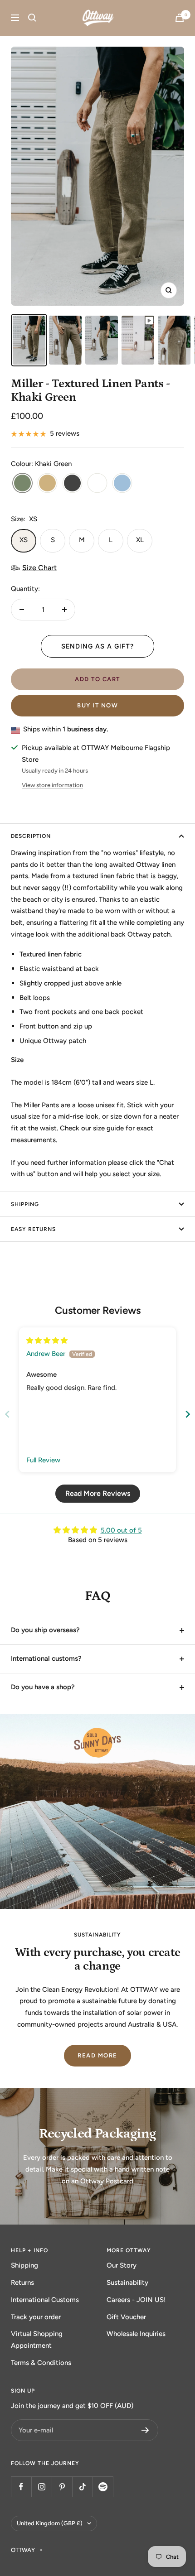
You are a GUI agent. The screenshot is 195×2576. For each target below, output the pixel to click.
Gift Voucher (126, 2317)
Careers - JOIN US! (136, 2300)
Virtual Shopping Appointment (37, 2340)
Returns (22, 2283)
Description (31, 836)
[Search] (32, 18)
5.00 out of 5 (121, 1530)
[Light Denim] (122, 484)
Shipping (24, 2265)
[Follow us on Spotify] (103, 2487)
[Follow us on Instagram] (41, 2487)
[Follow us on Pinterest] (62, 2487)
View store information (52, 785)
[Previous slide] (7, 1414)
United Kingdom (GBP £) (50, 2523)
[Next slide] (188, 1414)
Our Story (122, 2265)
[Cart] (180, 18)
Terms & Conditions (41, 2363)
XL (140, 540)
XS (24, 540)
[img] (47, 1341)
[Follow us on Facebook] (21, 2487)
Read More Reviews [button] (98, 1493)
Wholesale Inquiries (136, 2334)
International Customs (45, 2300)
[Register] (145, 2430)
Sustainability (127, 2283)
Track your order (36, 2317)
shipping (25, 1204)
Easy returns (33, 1229)
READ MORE (97, 2055)
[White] (97, 484)
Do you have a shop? (43, 1687)
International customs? (46, 1658)
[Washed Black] (72, 484)
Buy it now (97, 705)
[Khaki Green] (22, 484)
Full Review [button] (43, 1460)
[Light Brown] (47, 484)
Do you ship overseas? (45, 1630)
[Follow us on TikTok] (82, 2487)
